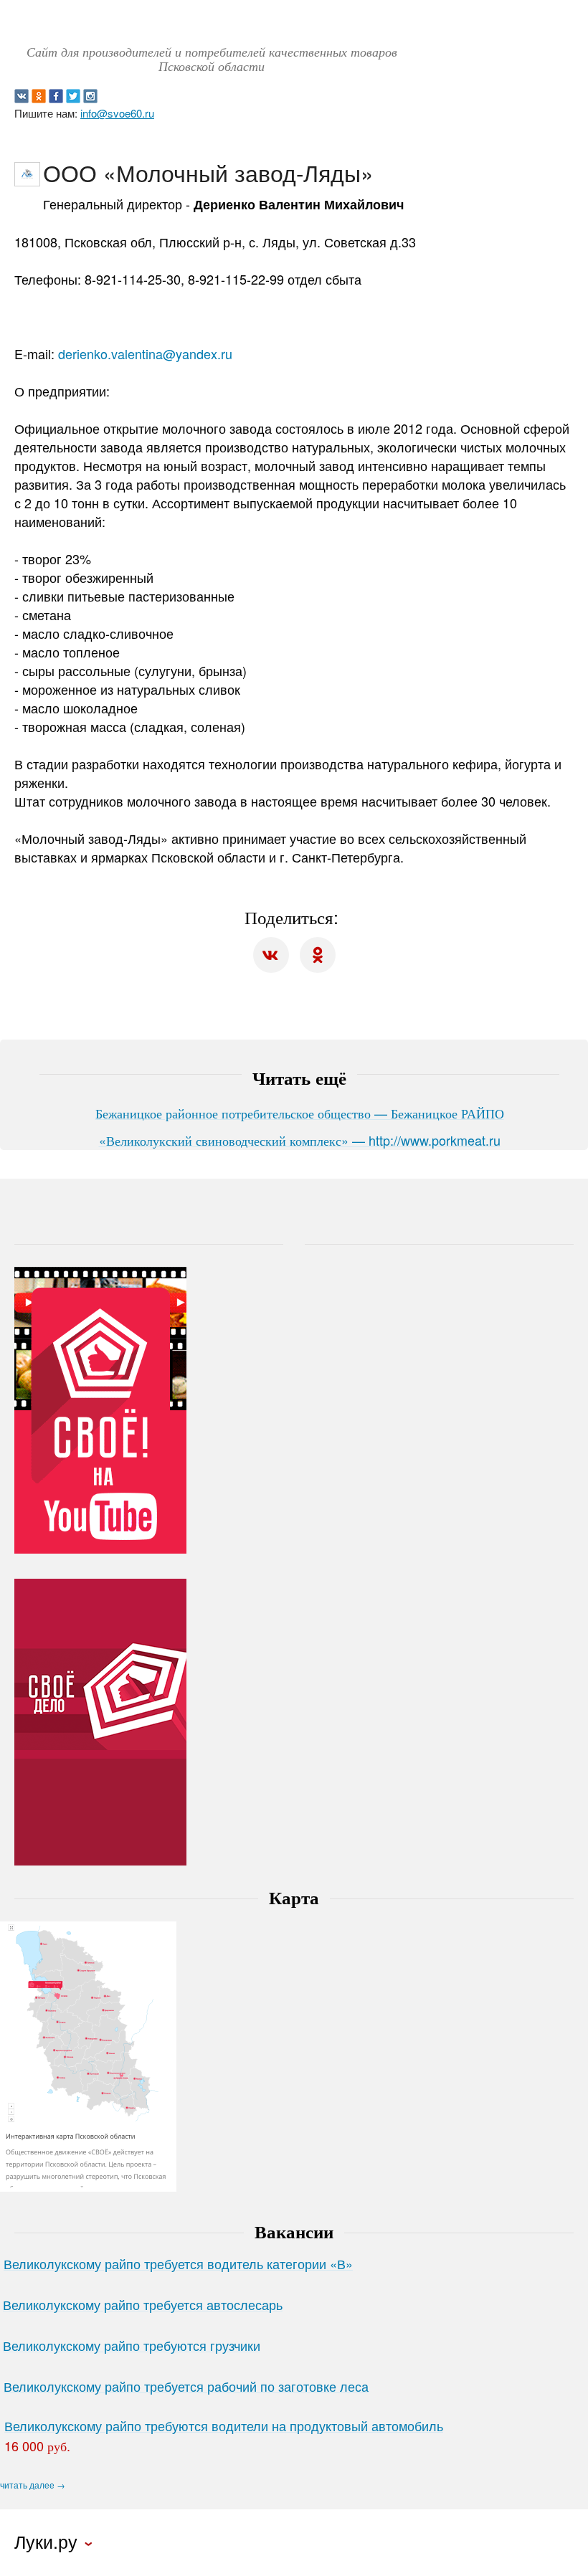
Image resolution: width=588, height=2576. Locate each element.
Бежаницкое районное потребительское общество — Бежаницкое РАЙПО (300, 1113)
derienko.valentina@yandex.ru (145, 353)
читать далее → (33, 2485)
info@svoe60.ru (117, 113)
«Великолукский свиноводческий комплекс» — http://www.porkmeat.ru (300, 1140)
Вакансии (294, 2231)
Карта (294, 1897)
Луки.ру (46, 2542)
